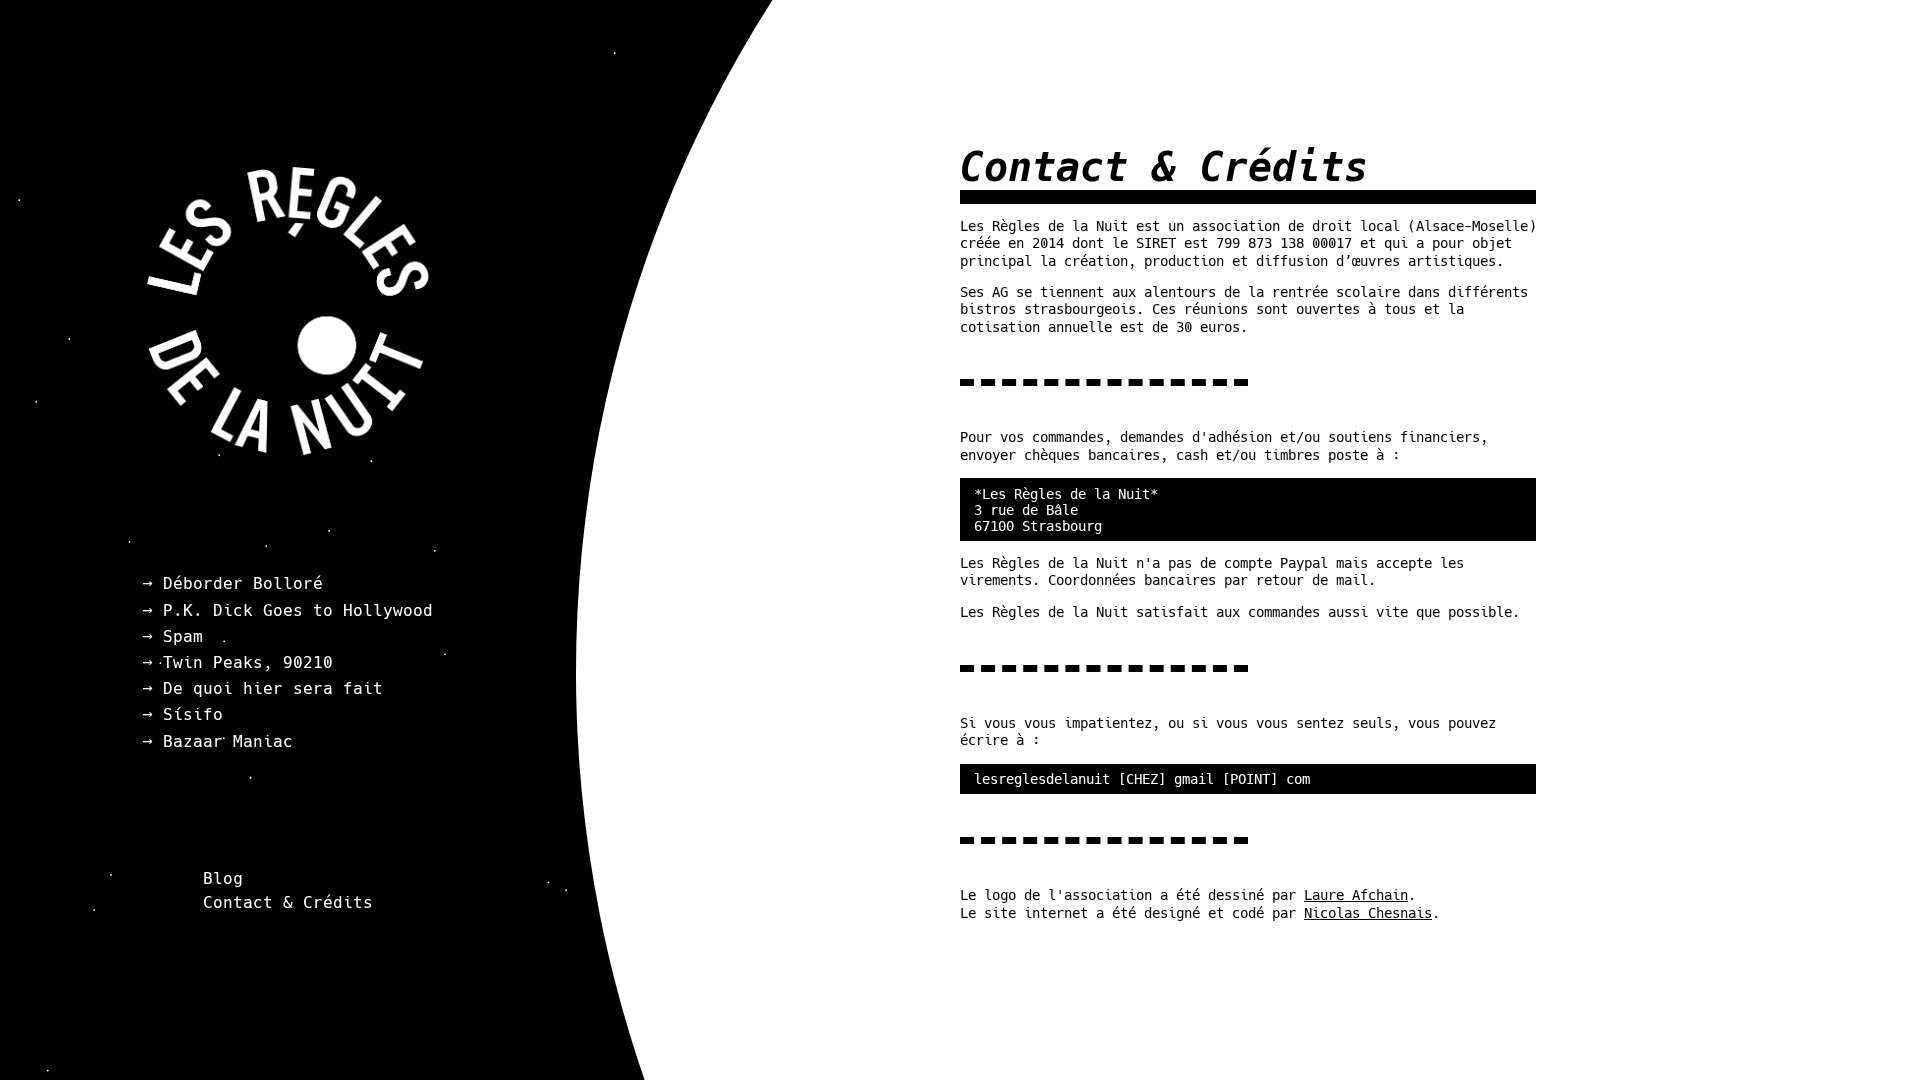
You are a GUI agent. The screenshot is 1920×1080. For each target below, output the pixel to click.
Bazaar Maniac (228, 741)
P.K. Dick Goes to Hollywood (298, 610)
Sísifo (193, 714)
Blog (223, 878)
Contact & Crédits (288, 901)
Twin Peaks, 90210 (248, 662)
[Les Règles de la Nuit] (288, 450)
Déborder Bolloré (243, 583)
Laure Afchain (1356, 895)
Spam (183, 636)
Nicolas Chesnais (1368, 913)
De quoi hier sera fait (273, 688)
